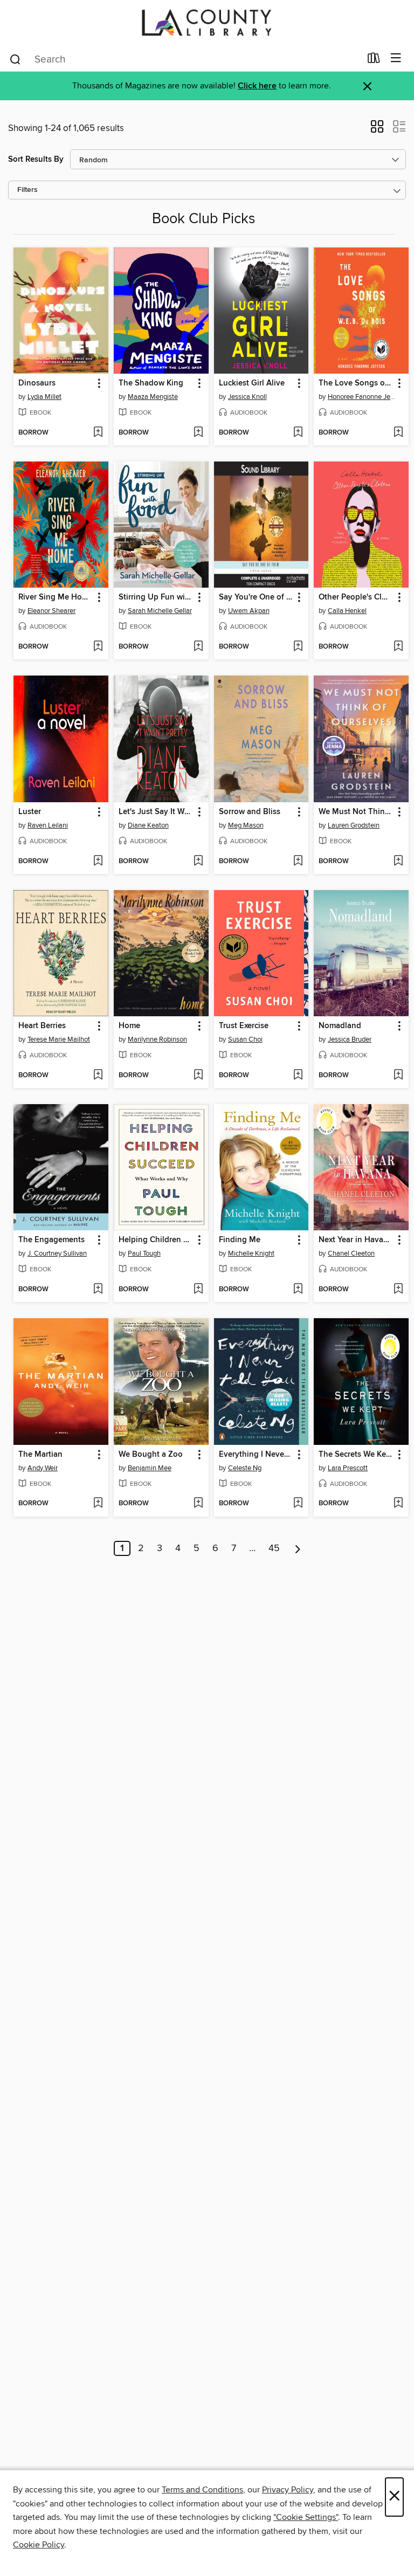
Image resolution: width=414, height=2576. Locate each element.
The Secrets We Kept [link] (356, 1455)
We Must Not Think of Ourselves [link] (356, 812)
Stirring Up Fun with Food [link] (156, 597)
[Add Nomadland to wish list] (398, 1076)
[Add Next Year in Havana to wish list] (398, 1290)
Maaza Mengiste (153, 397)
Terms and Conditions (202, 2490)
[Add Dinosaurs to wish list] (98, 433)
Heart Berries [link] (42, 1026)
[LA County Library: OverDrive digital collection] (207, 23)
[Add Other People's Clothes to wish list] (398, 647)
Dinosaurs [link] (37, 383)
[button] (377, 130)
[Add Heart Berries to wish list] (98, 1076)
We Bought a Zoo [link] (151, 1455)
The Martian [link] (40, 1455)
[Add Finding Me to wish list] (298, 1290)
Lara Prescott (348, 1468)
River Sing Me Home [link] (56, 597)
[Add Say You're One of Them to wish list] (298, 647)
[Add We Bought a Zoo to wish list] (198, 1504)
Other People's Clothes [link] (356, 597)
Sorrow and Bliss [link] (250, 812)
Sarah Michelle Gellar (160, 611)
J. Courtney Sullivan (57, 1253)
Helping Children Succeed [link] (156, 1240)
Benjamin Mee (150, 1468)
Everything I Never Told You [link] (256, 1455)
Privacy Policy (288, 2490)
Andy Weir (43, 1468)
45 (274, 1548)
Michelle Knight (251, 1253)
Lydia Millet (44, 397)
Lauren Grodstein (354, 825)
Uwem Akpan (249, 611)
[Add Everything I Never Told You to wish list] (298, 1504)
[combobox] (185, 59)
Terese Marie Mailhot (59, 1039)
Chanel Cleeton (351, 1253)
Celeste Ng (245, 1468)
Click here (257, 86)
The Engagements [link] (51, 1240)
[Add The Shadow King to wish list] (198, 433)
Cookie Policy (39, 2545)
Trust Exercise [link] (244, 1026)
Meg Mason (246, 825)
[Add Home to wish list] (198, 1076)
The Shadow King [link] (151, 383)
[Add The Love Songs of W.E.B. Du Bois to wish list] (398, 433)
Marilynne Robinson (157, 1039)
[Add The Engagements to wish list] (98, 1290)
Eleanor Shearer (51, 611)
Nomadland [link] (340, 1026)
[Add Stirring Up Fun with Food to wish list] (198, 647)
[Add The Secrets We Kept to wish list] (398, 1504)
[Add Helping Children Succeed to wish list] (198, 1290)
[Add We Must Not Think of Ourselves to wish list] (398, 862)
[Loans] (374, 60)
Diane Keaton (148, 825)
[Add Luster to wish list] (98, 862)
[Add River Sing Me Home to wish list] (98, 647)
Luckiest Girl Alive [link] (252, 383)
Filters (27, 190)
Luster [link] (30, 812)
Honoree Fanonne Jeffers (363, 397)
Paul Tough (144, 1253)
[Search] (15, 59)
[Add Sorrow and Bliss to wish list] (298, 862)
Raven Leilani (48, 825)
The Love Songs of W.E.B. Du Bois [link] (356, 383)
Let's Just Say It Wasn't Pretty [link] (156, 812)
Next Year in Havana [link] (356, 1240)
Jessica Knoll (247, 397)
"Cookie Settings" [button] (306, 2517)
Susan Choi (245, 1039)
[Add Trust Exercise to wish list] (298, 1076)
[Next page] (298, 1548)
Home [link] (129, 1026)
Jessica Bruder (350, 1039)
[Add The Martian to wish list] (98, 1504)
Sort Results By (36, 159)
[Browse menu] (396, 58)
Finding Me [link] (240, 1240)
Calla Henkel (347, 611)
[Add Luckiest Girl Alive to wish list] (298, 433)
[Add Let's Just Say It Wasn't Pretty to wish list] (198, 862)
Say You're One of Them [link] (256, 597)
